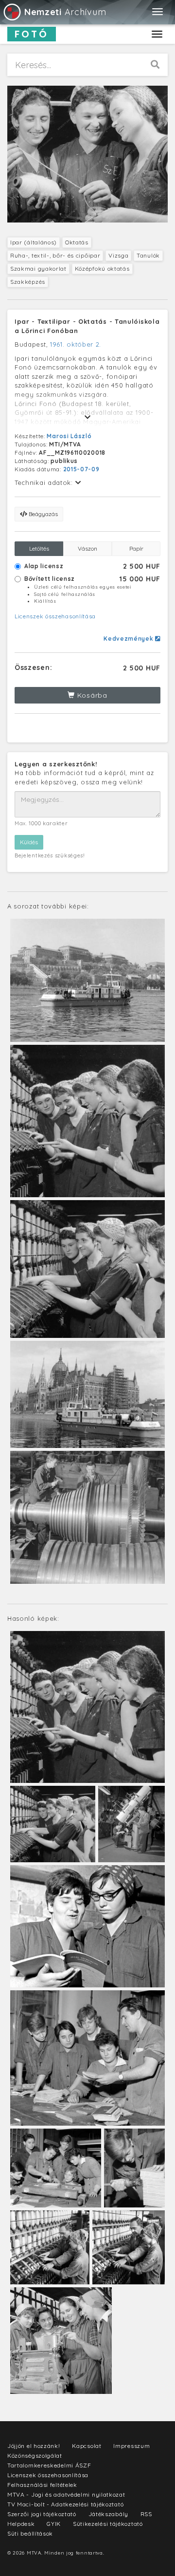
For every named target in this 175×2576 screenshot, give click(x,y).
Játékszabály (108, 2514)
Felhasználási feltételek (42, 2485)
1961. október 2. (76, 344)
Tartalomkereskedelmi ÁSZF (49, 2465)
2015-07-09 (81, 469)
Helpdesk (21, 2524)
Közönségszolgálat (35, 2456)
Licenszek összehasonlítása (55, 616)
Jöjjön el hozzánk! (34, 2446)
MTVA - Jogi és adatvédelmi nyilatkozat (66, 2494)
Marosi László (69, 436)
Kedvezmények (129, 639)
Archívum (65, 12)
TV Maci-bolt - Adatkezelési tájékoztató (65, 2504)
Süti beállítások (30, 2533)
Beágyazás (43, 514)
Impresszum (131, 2446)
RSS (146, 2514)
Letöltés (39, 548)
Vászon (87, 548)
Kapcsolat (87, 2446)
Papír (136, 548)
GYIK (54, 2524)
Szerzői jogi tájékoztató (42, 2514)
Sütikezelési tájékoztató (108, 2524)
